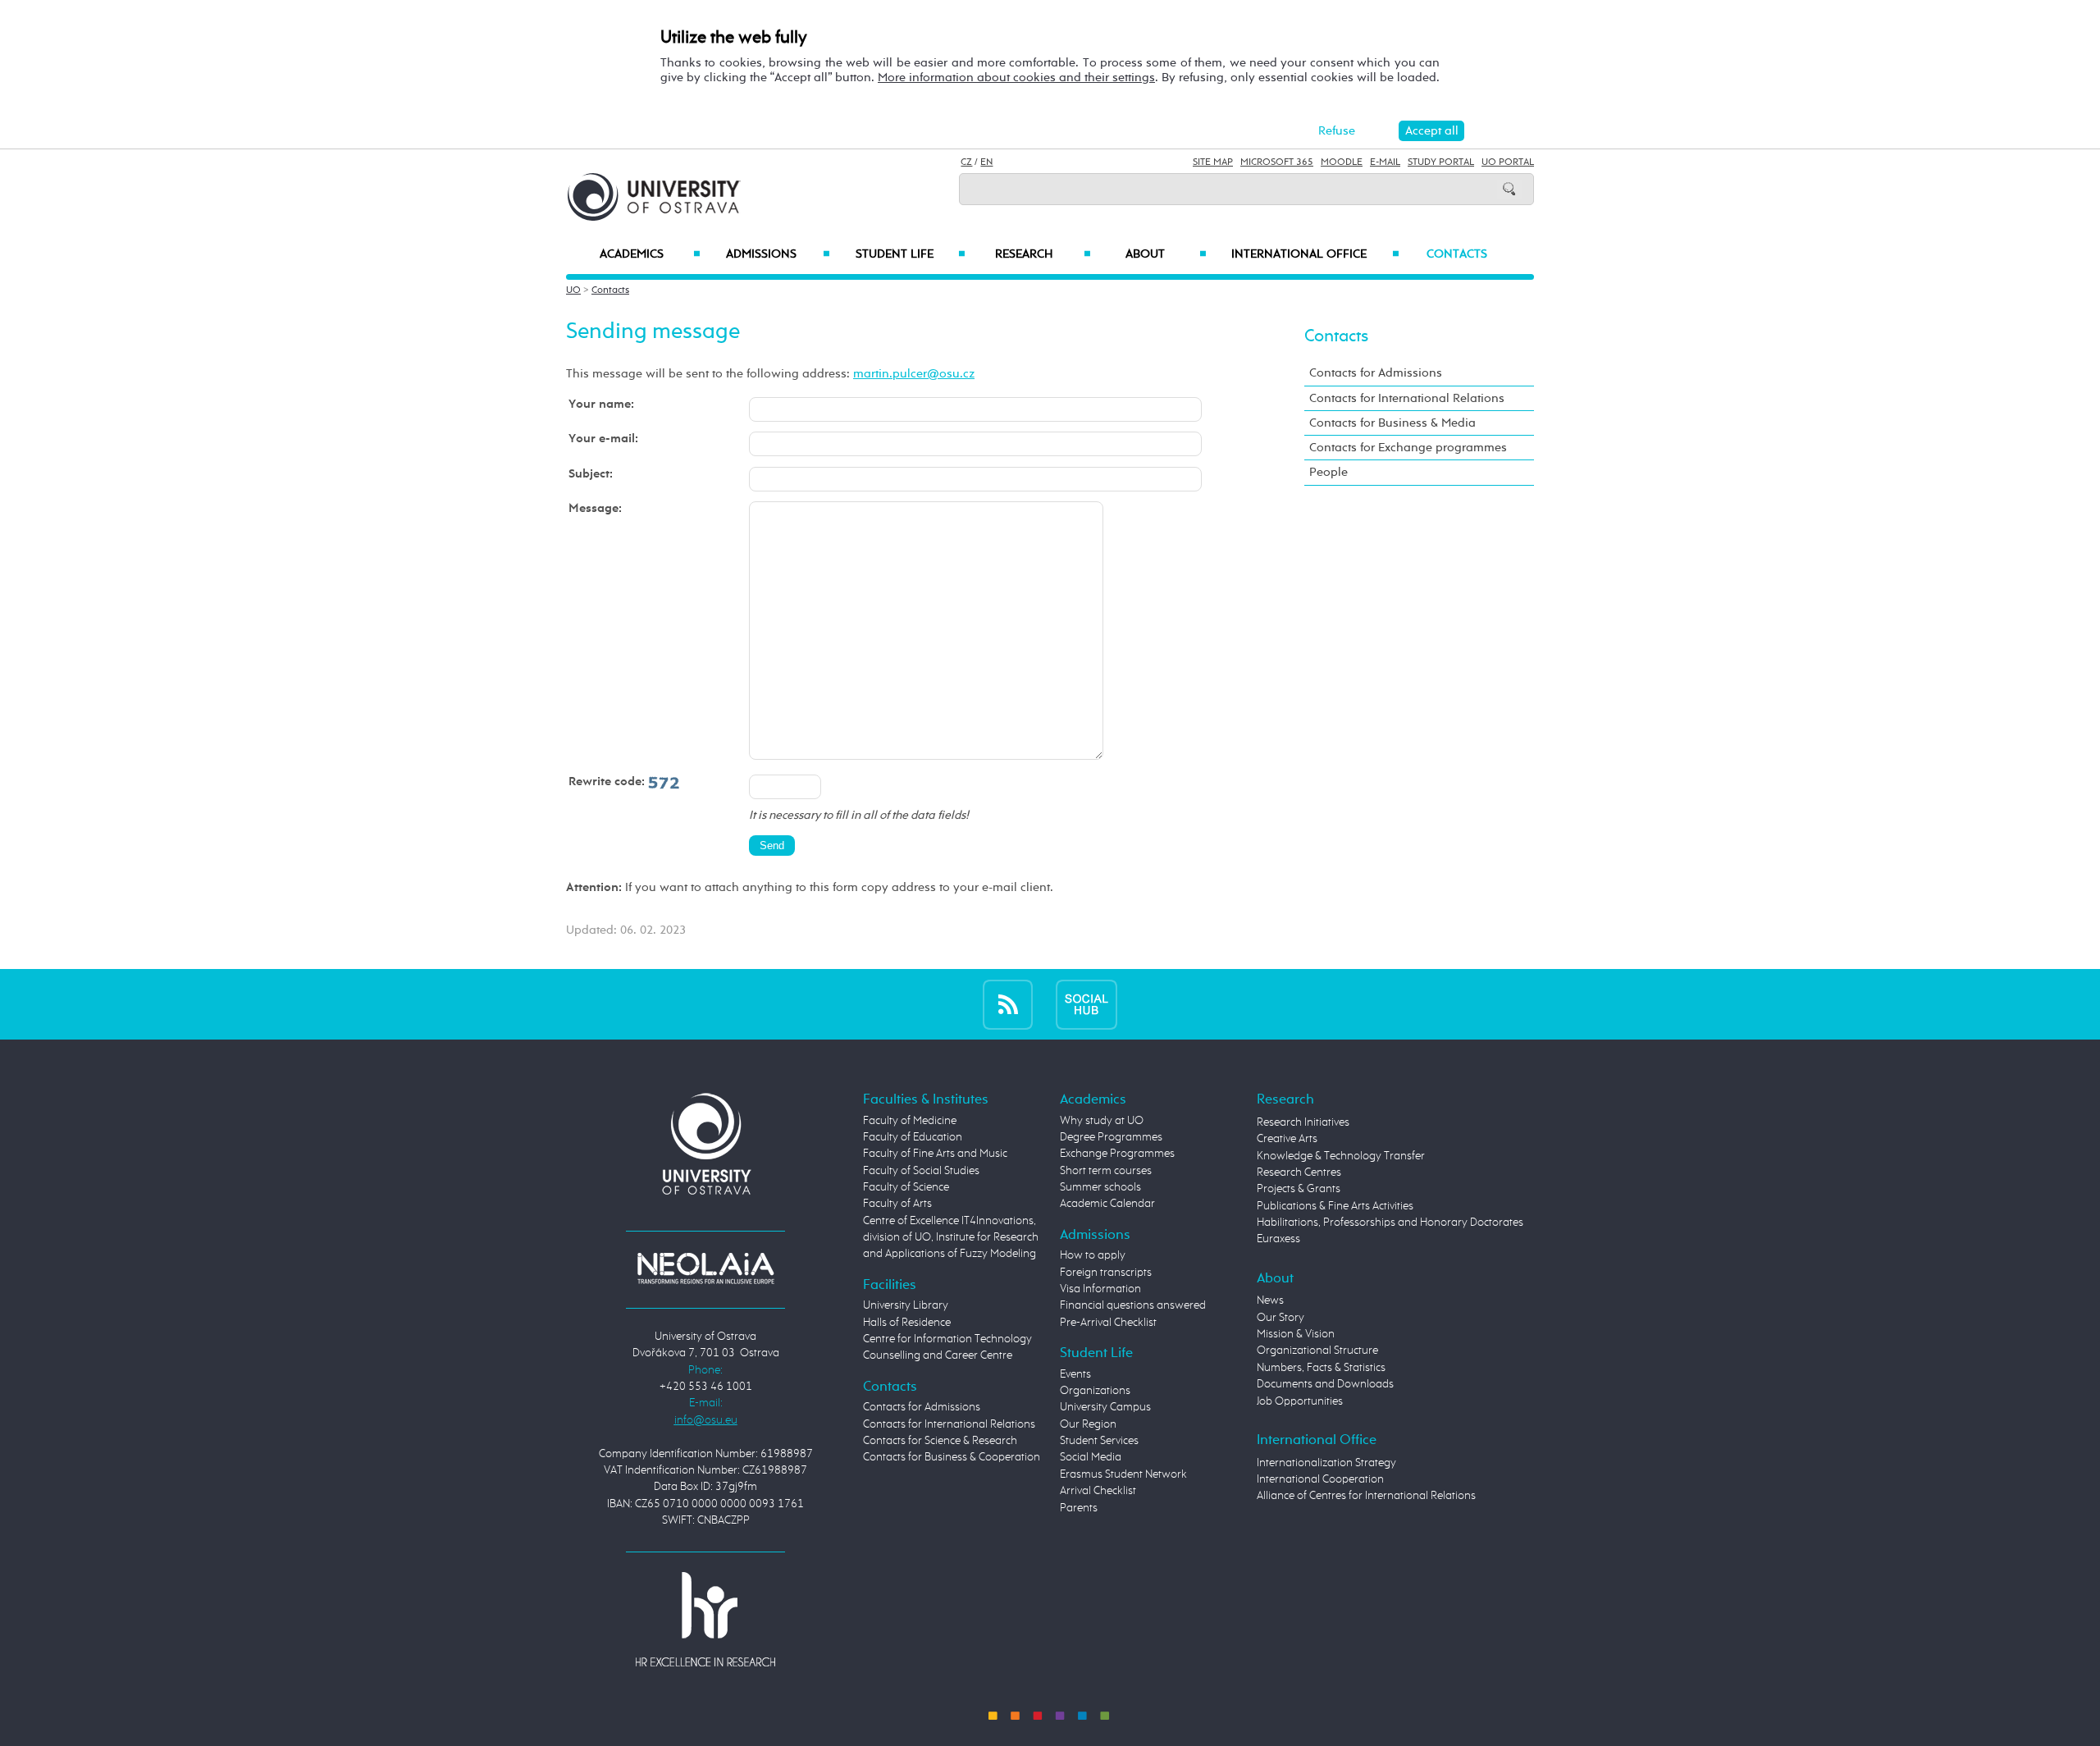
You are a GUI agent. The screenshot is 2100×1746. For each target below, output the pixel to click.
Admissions (778, 254)
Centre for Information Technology (947, 1339)
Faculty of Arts (897, 1204)
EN (986, 162)
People (1328, 472)
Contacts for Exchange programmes (1408, 448)
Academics (650, 254)
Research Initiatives (1303, 1122)
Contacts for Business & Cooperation (952, 1457)
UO (573, 290)
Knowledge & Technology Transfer (1341, 1156)
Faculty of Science (906, 1187)
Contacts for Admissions (1376, 373)
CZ (966, 162)
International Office (1315, 254)
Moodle (1342, 162)
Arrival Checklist (1098, 1491)
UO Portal (1508, 162)
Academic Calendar (1107, 1204)
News (1270, 1300)
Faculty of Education (913, 1137)
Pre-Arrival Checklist (1108, 1323)
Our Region (1088, 1424)
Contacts (1457, 254)
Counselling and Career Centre (938, 1355)
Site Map (1213, 162)
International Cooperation (1320, 1479)
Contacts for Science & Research (940, 1441)
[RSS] (1008, 1004)
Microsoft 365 (1277, 162)
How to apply (1093, 1255)
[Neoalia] (705, 1268)
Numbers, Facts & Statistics (1321, 1368)
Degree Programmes (1111, 1137)
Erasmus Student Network (1123, 1474)
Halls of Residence (907, 1323)
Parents (1079, 1508)
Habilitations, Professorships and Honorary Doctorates (1390, 1223)
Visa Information (1100, 1289)
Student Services (1099, 1441)
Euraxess (1278, 1239)
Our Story (1281, 1318)
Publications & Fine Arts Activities (1335, 1206)
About (1166, 254)
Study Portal (1441, 162)
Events (1075, 1374)
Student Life (911, 254)
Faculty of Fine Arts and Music (935, 1154)
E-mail (1385, 162)
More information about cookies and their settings (1016, 78)
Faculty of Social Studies (921, 1171)
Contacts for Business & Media (1392, 423)
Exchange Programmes (1117, 1154)
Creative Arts (1287, 1139)
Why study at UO (1102, 1121)
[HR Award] (705, 1618)
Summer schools (1100, 1187)
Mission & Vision (1296, 1334)
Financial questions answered (1133, 1305)
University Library (906, 1305)
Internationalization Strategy (1326, 1463)
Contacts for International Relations (1407, 398)
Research (1043, 254)
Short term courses (1106, 1171)
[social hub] (1087, 1004)
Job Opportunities (1300, 1401)
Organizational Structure (1317, 1351)
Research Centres (1299, 1172)
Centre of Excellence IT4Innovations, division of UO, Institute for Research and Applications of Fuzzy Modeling (951, 1238)
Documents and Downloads (1325, 1384)
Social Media (1091, 1457)
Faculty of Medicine (910, 1121)
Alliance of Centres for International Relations (1366, 1496)
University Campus (1105, 1407)
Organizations (1095, 1391)
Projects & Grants (1299, 1189)
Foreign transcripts (1106, 1273)
